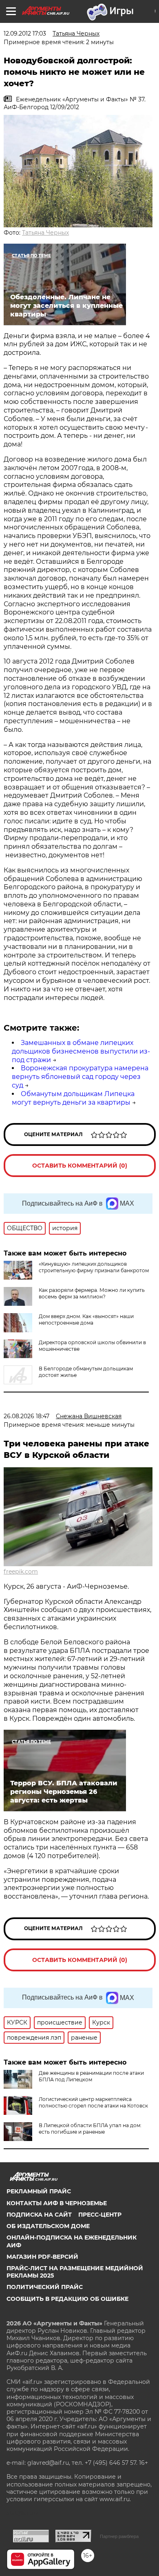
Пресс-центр (100, 2215)
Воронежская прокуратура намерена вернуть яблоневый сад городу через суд (80, 1077)
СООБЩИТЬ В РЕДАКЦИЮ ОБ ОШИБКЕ (67, 2299)
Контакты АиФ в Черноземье (57, 2203)
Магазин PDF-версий (42, 2257)
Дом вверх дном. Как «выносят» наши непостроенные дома (86, 1319)
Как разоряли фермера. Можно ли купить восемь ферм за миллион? (92, 1293)
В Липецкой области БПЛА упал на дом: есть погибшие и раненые (90, 2129)
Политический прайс (45, 2287)
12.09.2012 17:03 (25, 34)
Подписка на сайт (39, 2215)
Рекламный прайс (39, 2191)
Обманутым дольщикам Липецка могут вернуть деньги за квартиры (73, 1098)
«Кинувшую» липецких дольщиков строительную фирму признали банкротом (94, 1267)
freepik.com (21, 1572)
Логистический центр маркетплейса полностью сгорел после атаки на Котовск (93, 2102)
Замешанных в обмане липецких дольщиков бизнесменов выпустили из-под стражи (81, 1051)
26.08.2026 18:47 (26, 1416)
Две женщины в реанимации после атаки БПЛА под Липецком (91, 2076)
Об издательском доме (48, 2226)
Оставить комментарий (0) (80, 1166)
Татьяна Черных (45, 233)
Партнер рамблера (119, 2536)
